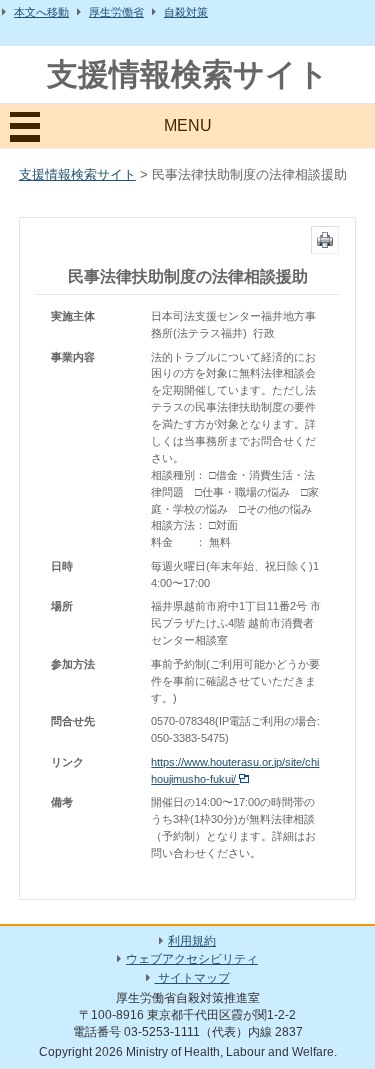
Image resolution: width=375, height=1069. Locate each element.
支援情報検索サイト (188, 74)
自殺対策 (186, 12)
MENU (188, 125)
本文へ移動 (41, 12)
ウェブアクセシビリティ (192, 959)
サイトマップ (192, 978)
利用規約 (192, 941)
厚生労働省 (116, 12)
